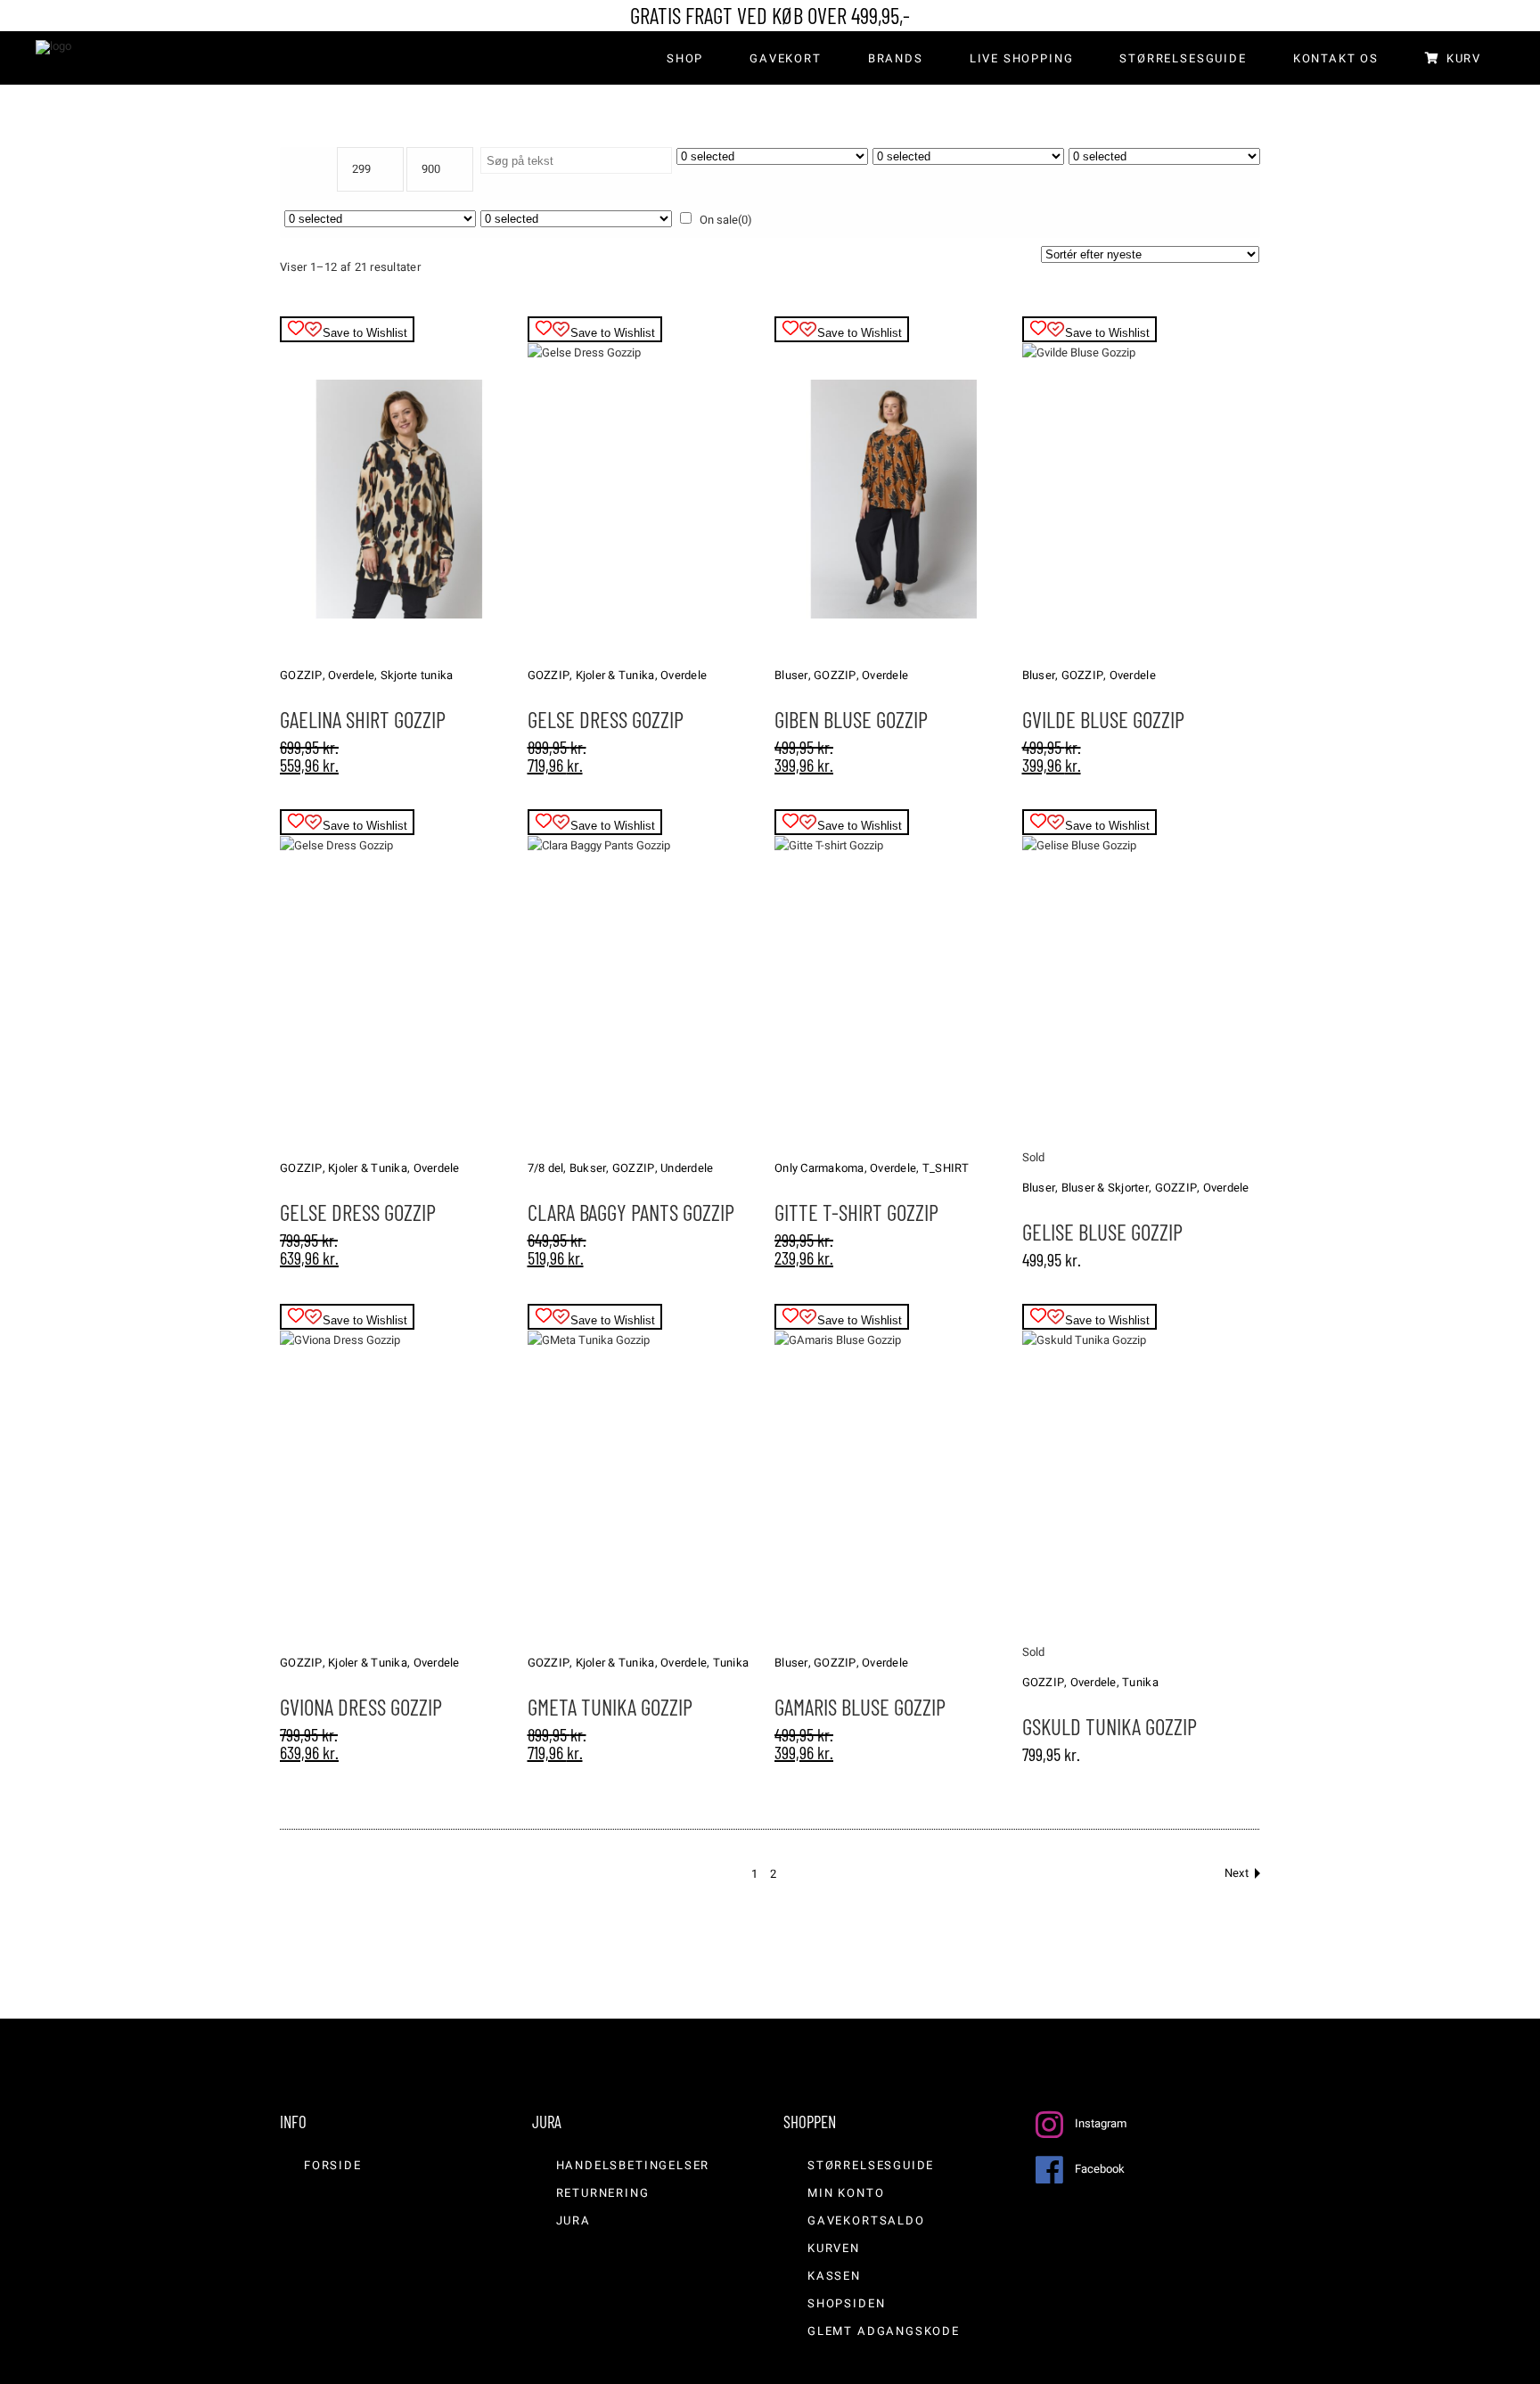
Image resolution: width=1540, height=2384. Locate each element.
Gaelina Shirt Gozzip (363, 719)
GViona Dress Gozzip (361, 1707)
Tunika (731, 1663)
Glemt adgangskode (884, 2331)
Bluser (791, 675)
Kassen (834, 2276)
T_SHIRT (946, 1168)
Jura (573, 2220)
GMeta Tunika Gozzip (610, 1707)
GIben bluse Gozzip (851, 719)
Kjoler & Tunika (615, 675)
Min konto (846, 2193)
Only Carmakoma (819, 1168)
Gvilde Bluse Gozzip (1103, 719)
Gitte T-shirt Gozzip (856, 1212)
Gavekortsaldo (866, 2220)
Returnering (603, 2193)
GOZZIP (301, 675)
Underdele (687, 1168)
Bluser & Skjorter (1105, 1188)
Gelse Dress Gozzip (606, 719)
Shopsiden (846, 2303)
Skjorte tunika (417, 675)
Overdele (351, 675)
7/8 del (546, 1168)
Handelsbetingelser (633, 2165)
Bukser (588, 1168)
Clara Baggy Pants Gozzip (631, 1212)
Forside (333, 2165)
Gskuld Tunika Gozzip (1110, 1726)
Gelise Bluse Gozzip (1102, 1232)
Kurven (834, 2248)
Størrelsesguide (871, 2165)
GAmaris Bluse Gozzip (860, 1707)
